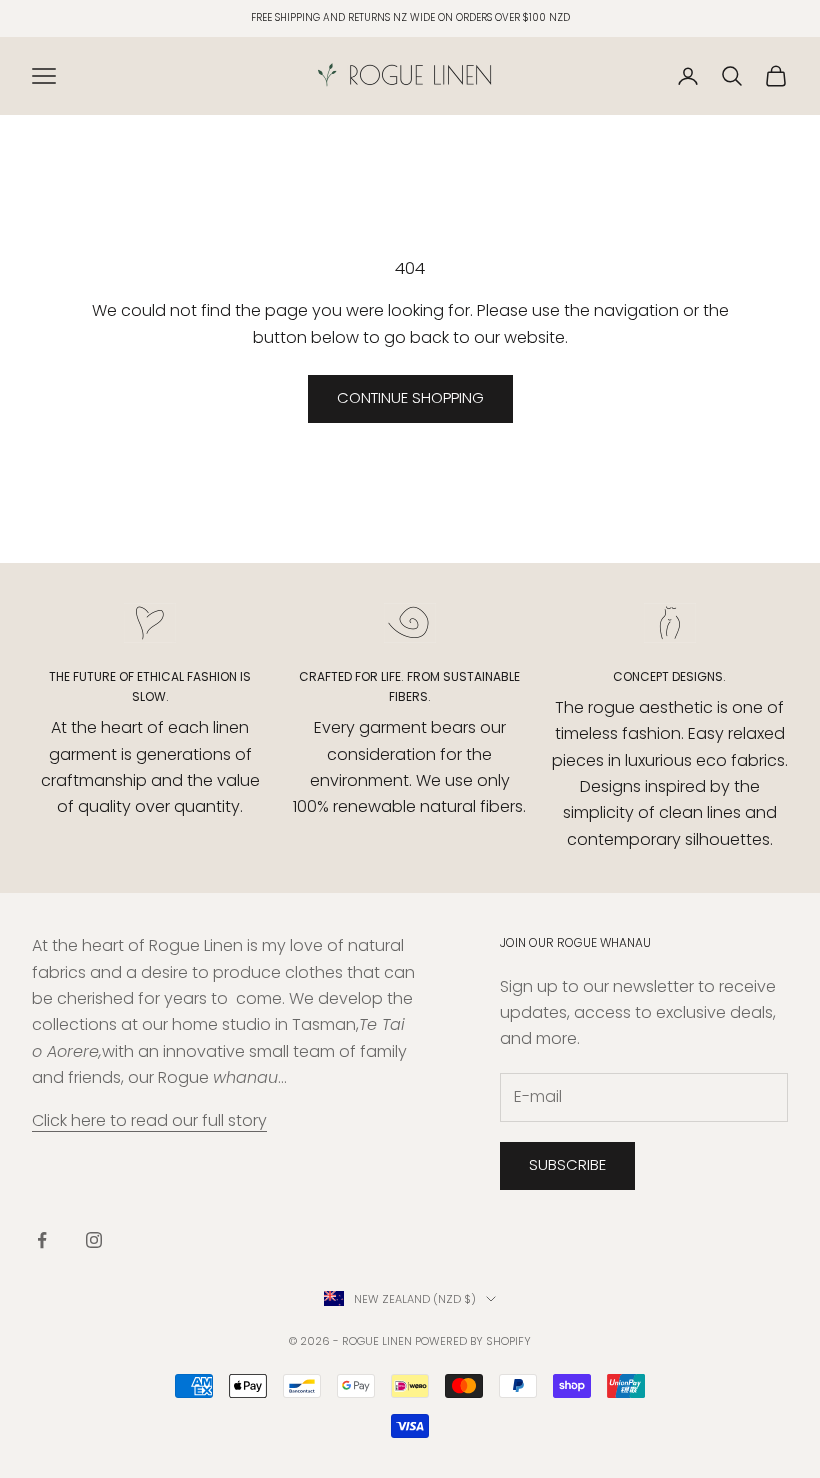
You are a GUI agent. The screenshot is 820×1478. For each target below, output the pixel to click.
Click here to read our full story (149, 1120)
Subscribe (567, 1164)
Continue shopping (410, 397)
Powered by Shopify (473, 1341)
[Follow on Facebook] (42, 1240)
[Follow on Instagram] (94, 1240)
